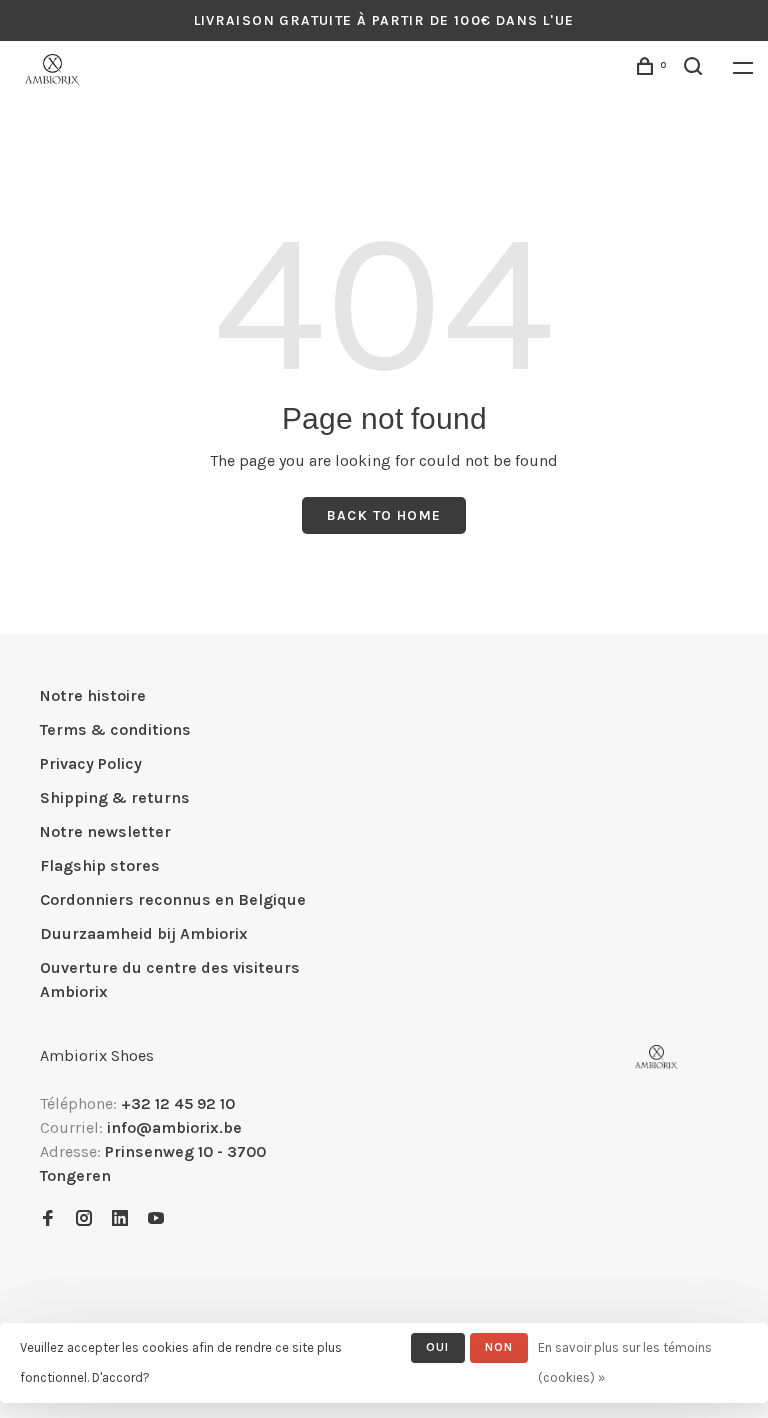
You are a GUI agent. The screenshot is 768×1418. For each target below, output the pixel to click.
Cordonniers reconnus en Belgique (173, 899)
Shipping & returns (115, 797)
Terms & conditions (115, 729)
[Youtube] (156, 1219)
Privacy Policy (91, 763)
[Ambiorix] (656, 1057)
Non (499, 1347)
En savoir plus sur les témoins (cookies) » (625, 1362)
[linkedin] (120, 1219)
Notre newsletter (105, 831)
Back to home (384, 515)
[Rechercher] (696, 69)
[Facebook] (48, 1219)
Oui (438, 1347)
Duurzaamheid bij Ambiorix (144, 933)
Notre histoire (93, 695)
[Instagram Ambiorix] (84, 1219)
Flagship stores (100, 865)
